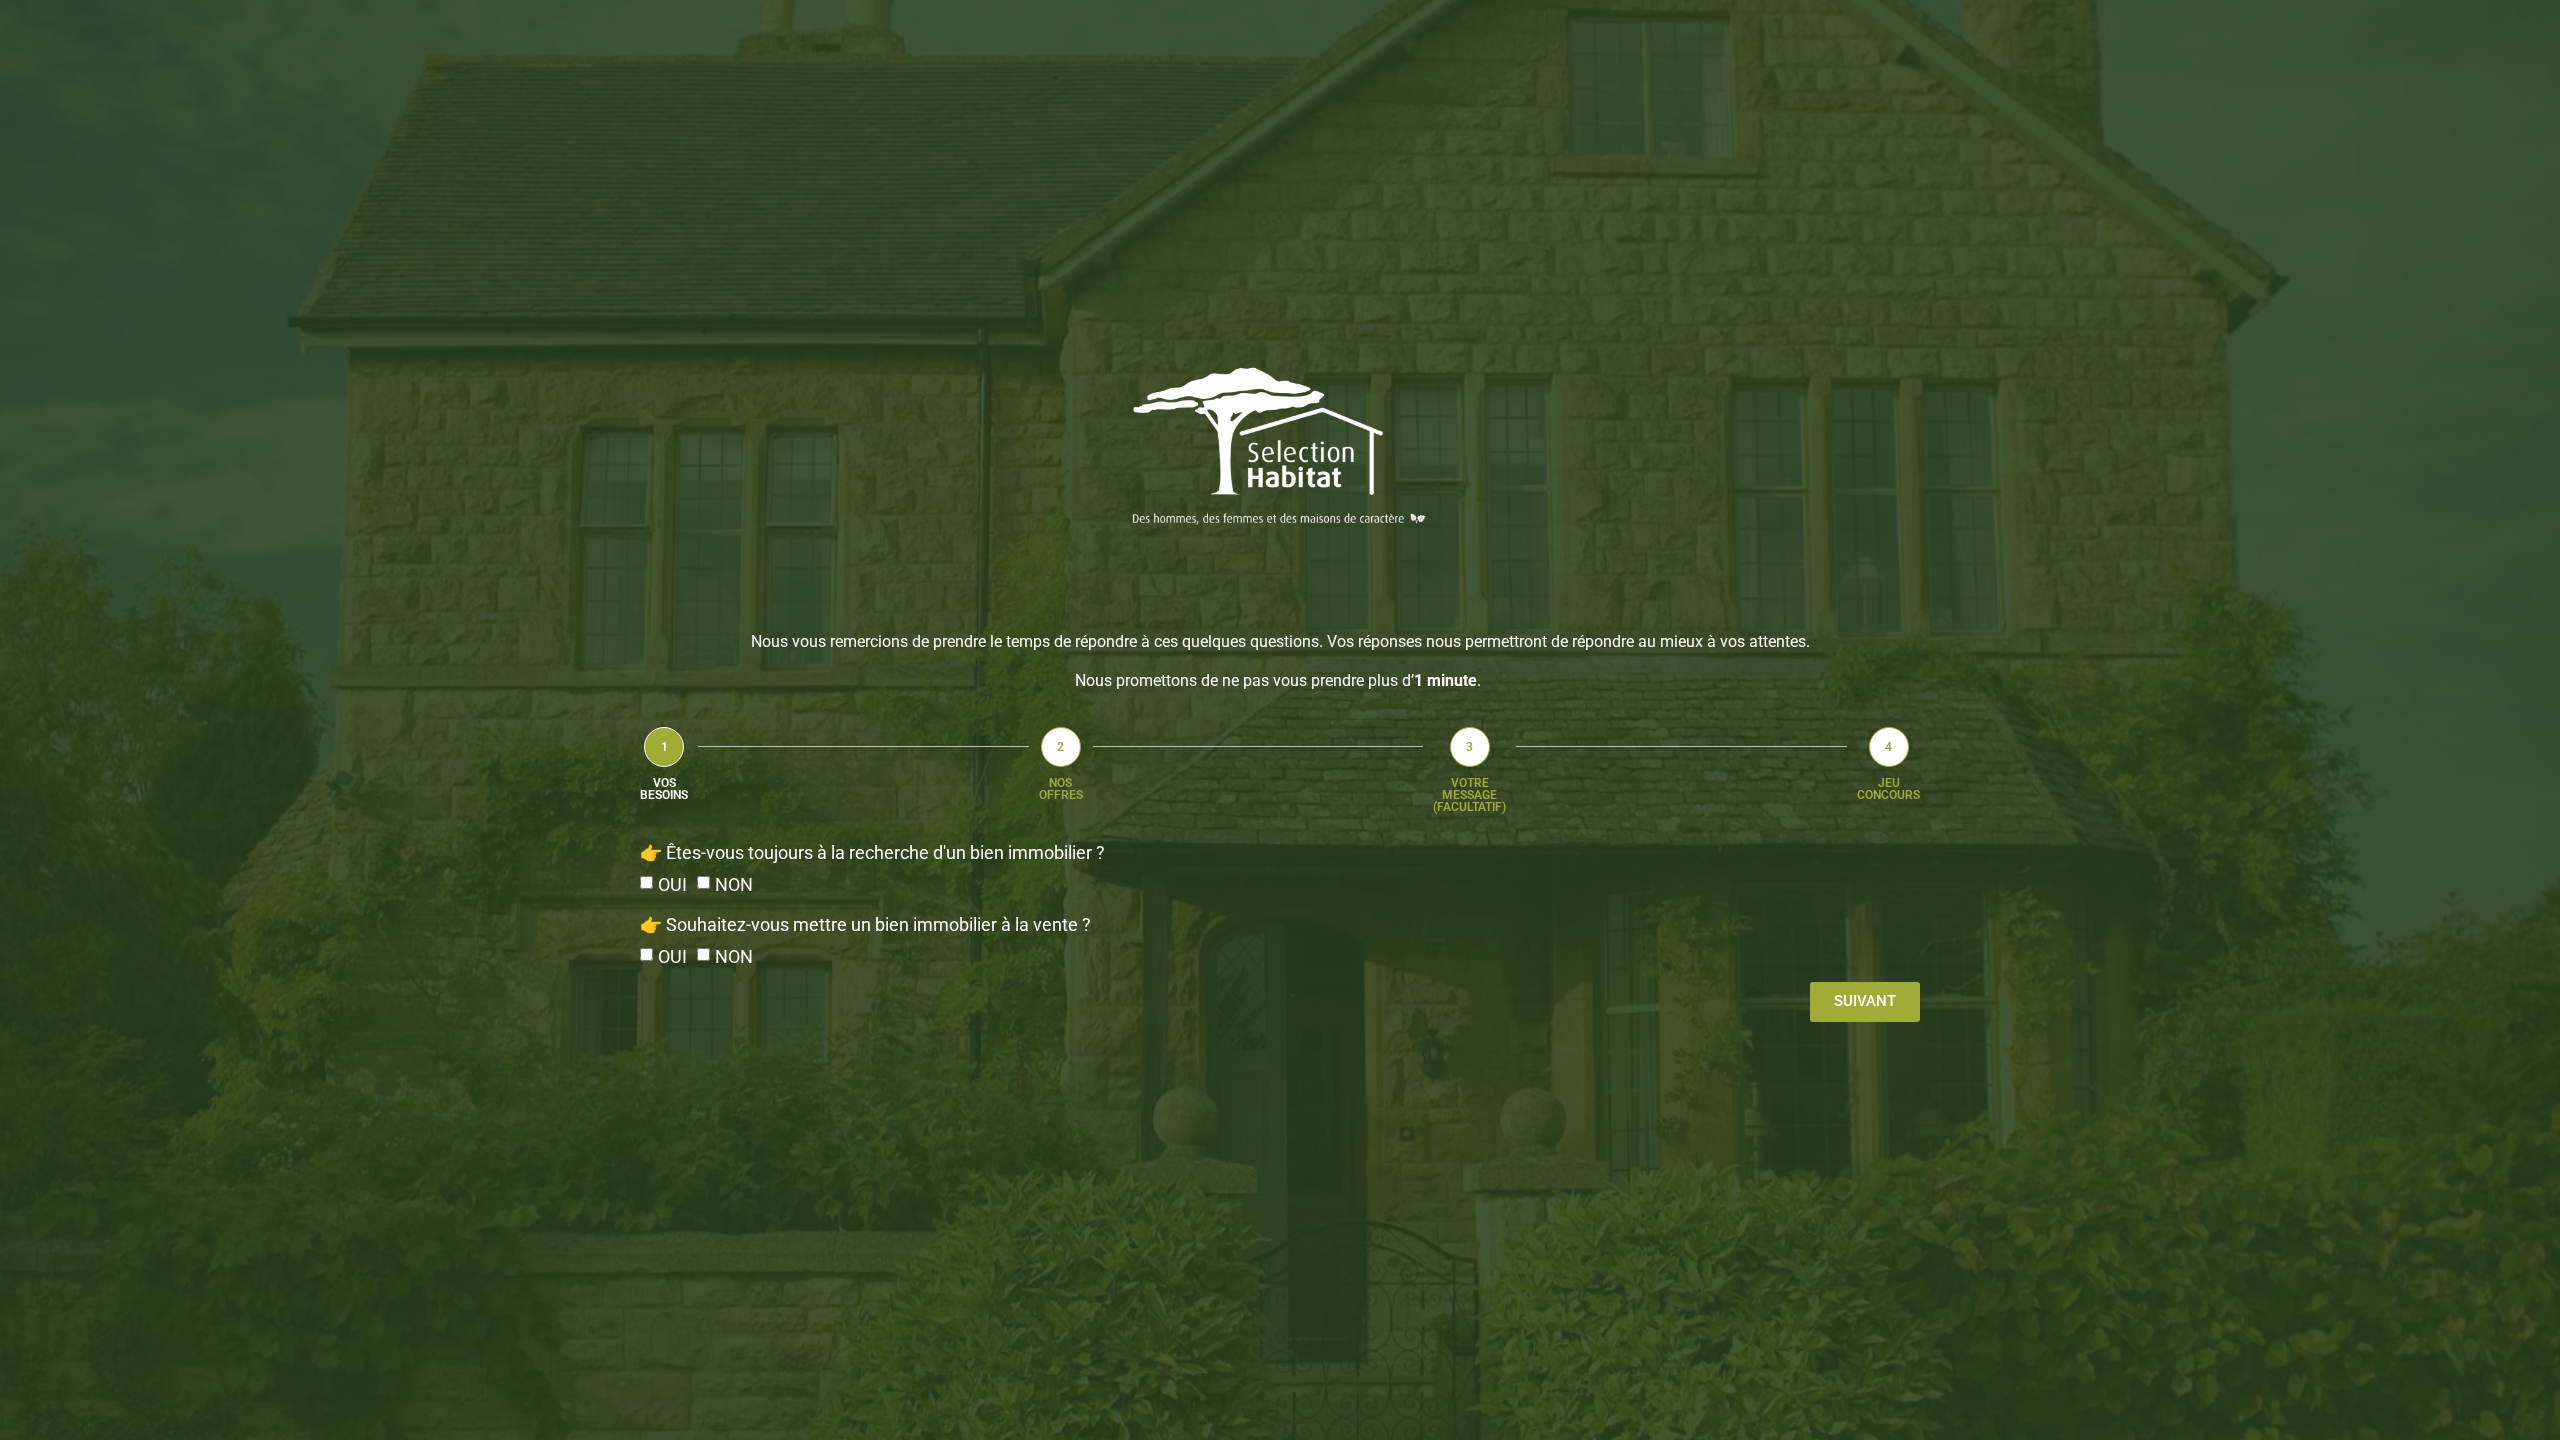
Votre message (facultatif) (1469, 795)
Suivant (1865, 1001)
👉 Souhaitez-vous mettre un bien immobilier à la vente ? (865, 924)
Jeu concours (1888, 789)
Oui (672, 884)
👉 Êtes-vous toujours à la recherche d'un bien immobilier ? (872, 852)
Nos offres (1061, 789)
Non (734, 884)
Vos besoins (664, 789)
